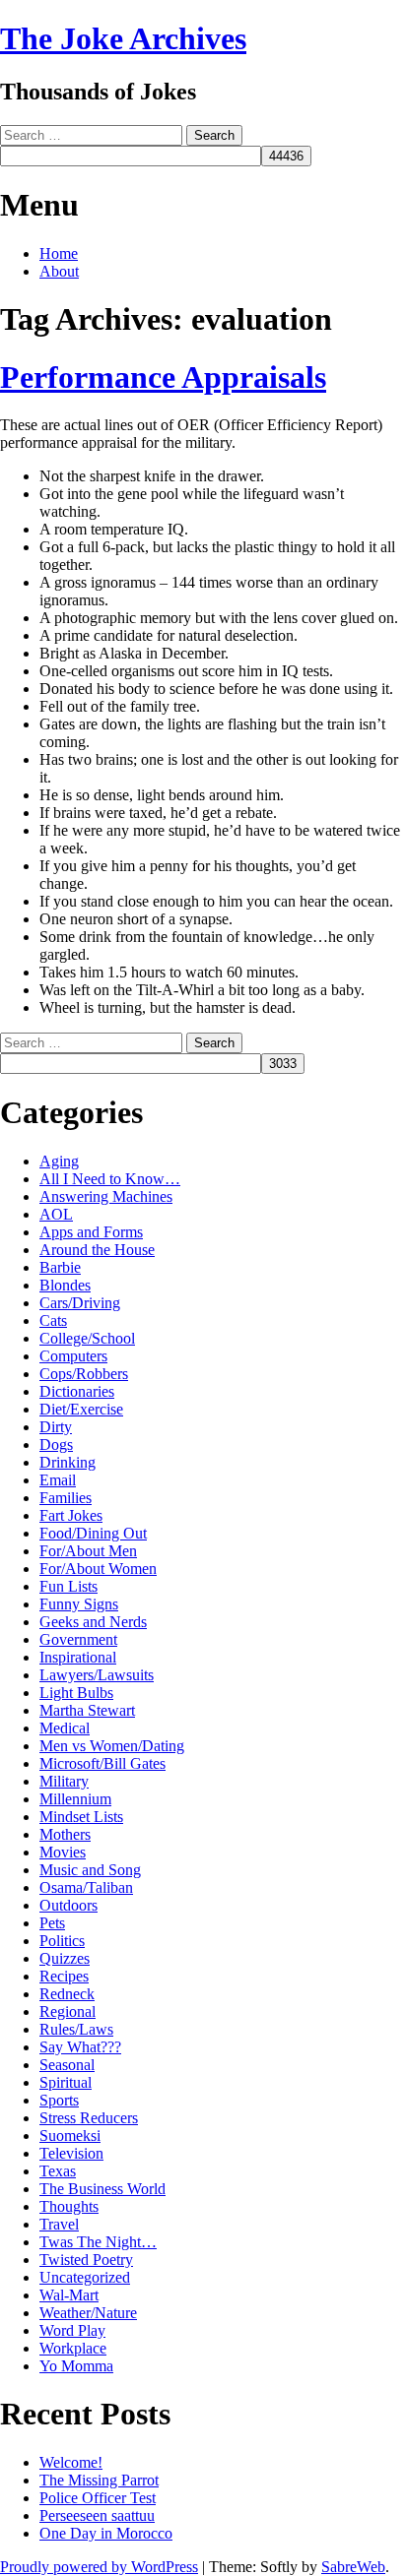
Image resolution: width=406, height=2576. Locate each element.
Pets (52, 1923)
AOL (56, 1214)
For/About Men (88, 1551)
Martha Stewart (87, 1710)
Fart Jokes (71, 1515)
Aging (59, 1161)
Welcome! (71, 2462)
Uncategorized (85, 2277)
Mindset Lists (81, 1817)
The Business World (102, 2189)
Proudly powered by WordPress (99, 2567)
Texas (58, 2171)
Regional (68, 2011)
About (59, 271)
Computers (73, 1356)
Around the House (97, 1250)
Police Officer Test (98, 2498)
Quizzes (65, 1958)
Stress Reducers (89, 2118)
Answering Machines (106, 1196)
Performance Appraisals (163, 377)
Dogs (56, 1445)
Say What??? (80, 2047)
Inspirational (78, 1657)
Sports (59, 2100)
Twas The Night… (98, 2242)
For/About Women (98, 1569)
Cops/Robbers (84, 1374)
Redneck (67, 1994)
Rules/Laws (76, 2029)
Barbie (60, 1267)
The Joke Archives (123, 38)
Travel (59, 2224)
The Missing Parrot (99, 2480)
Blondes (65, 1285)
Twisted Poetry (86, 2260)
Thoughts (69, 2206)
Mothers (65, 1834)
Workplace (73, 2348)
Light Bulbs (76, 1693)
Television (71, 2153)
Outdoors (68, 1905)
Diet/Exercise (81, 1409)
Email (58, 1480)
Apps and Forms (91, 1232)
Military (64, 1781)
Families (66, 1498)
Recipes (64, 1976)
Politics (62, 1941)
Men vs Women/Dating (112, 1746)
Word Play (72, 2330)
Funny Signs (79, 1604)
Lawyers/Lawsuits (97, 1675)
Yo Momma (76, 2366)
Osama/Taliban (86, 1887)
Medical (65, 1728)
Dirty (56, 1427)
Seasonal (67, 2065)
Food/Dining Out (93, 1533)
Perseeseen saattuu (97, 2515)
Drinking (68, 1462)
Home (59, 253)
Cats (53, 1320)
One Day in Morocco (106, 2533)
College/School (87, 1338)
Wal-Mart (69, 2295)
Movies (63, 1852)
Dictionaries (77, 1391)
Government (78, 1639)
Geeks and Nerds (93, 1622)
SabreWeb (353, 2567)
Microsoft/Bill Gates (102, 1763)
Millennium (75, 1799)
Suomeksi (70, 2136)
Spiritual (66, 2082)
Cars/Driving (80, 1303)
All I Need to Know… (110, 1179)
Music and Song (90, 1870)
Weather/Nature (88, 2313)
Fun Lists (68, 1586)
